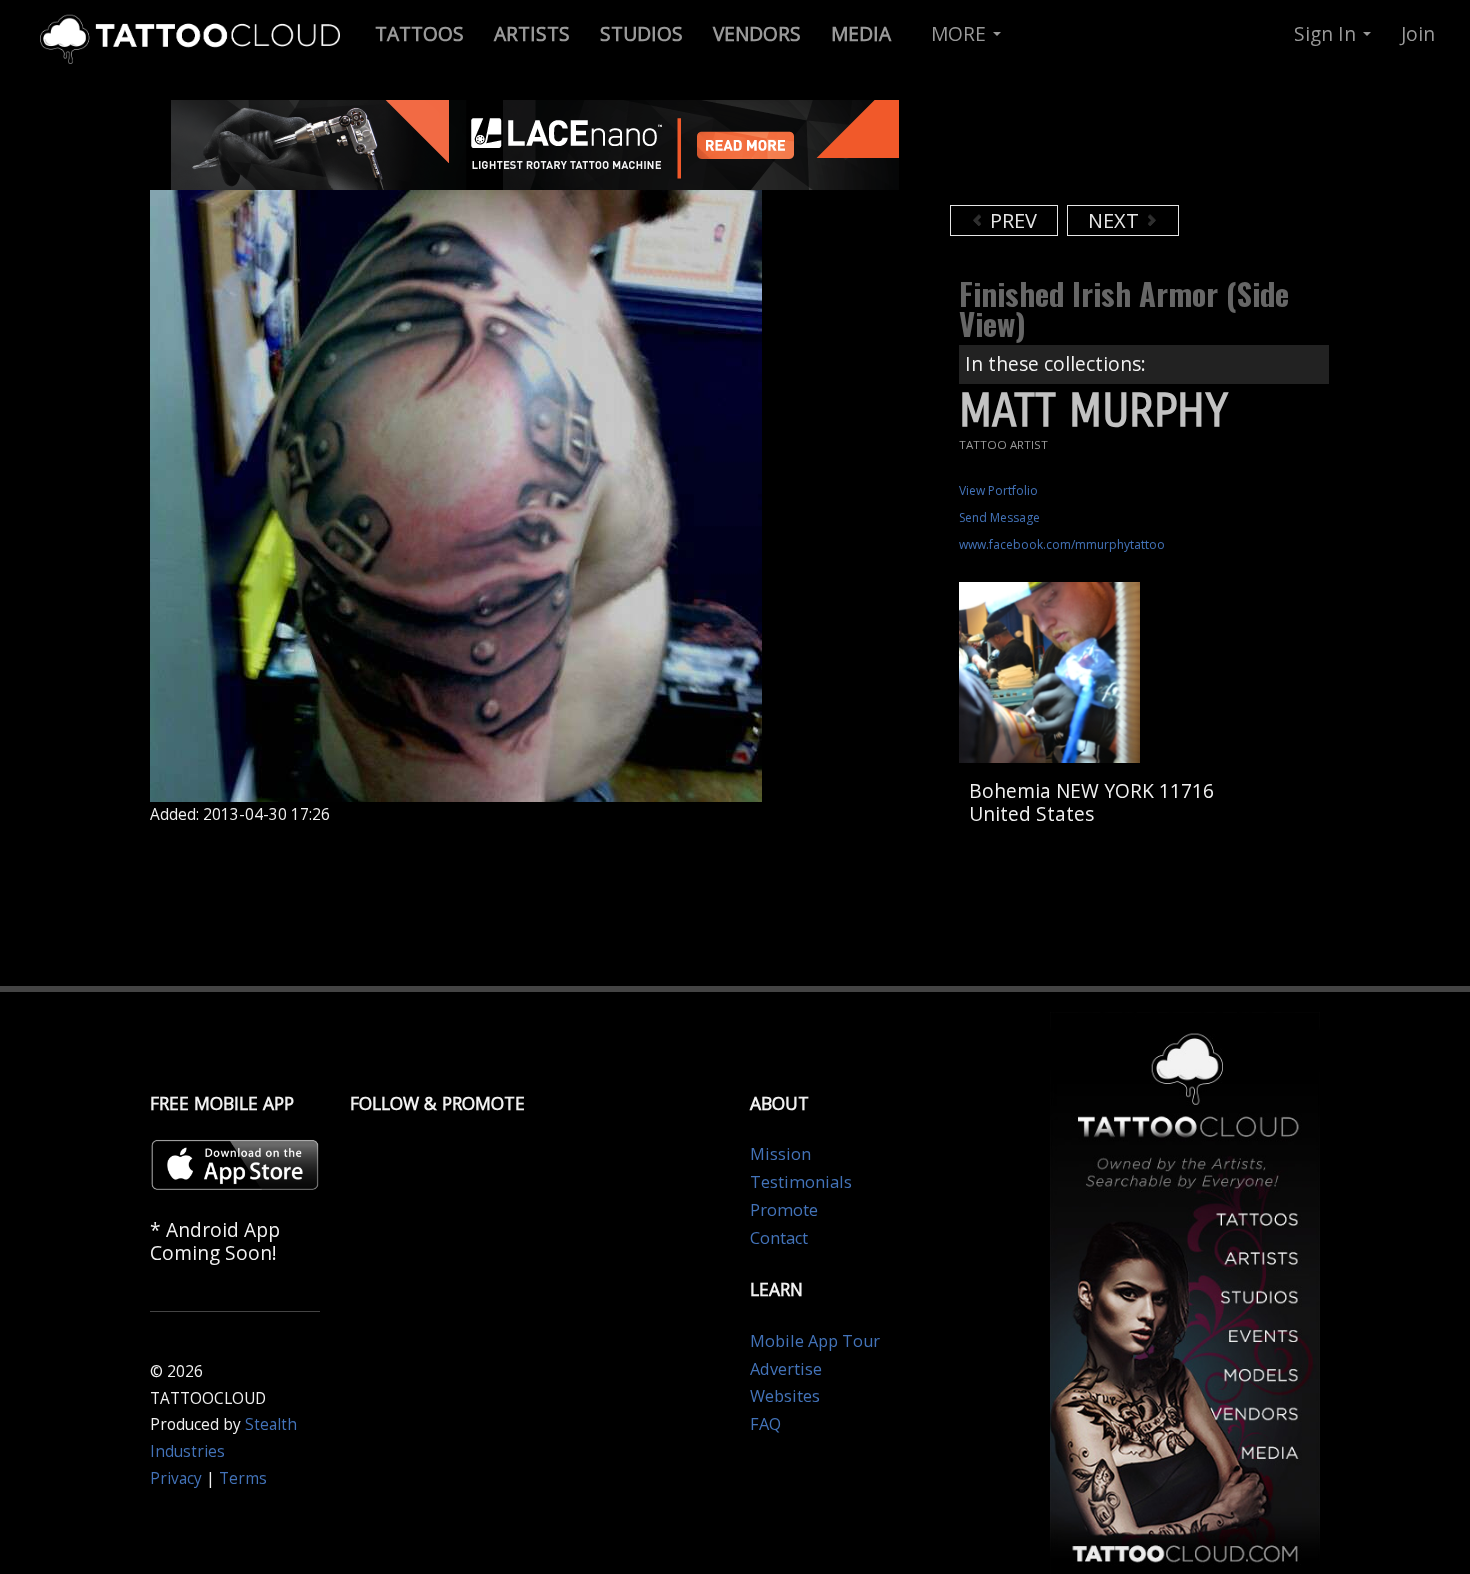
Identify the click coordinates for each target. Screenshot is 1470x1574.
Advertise (786, 1369)
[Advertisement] (1110, 150)
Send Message (999, 517)
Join (1418, 33)
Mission (780, 1154)
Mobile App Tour (815, 1341)
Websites (785, 1396)
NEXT (1116, 220)
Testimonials (801, 1182)
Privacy (176, 1478)
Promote (784, 1210)
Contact (779, 1238)
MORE (961, 33)
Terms (243, 1478)
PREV (1011, 220)
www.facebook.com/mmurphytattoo (1062, 544)
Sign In (1327, 33)
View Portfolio (998, 490)
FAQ (765, 1424)
